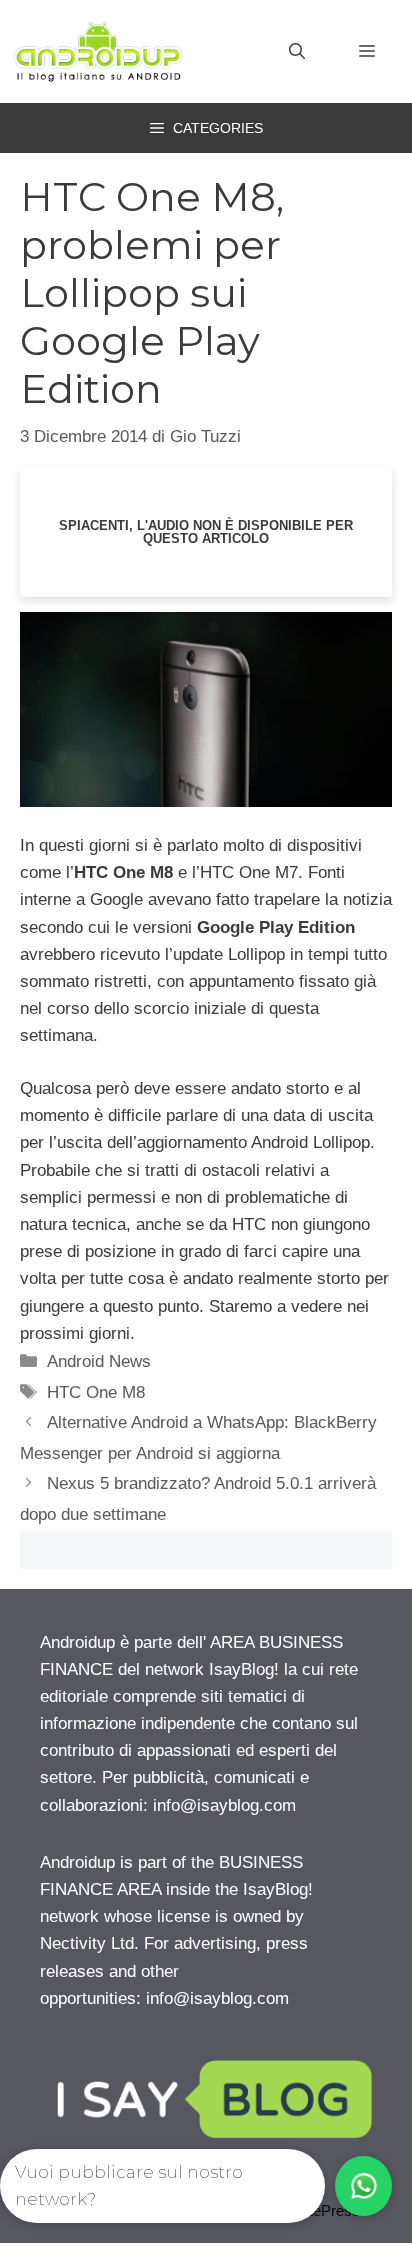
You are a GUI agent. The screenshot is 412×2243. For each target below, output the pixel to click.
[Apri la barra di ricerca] (297, 52)
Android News (99, 1361)
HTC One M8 (96, 1392)
